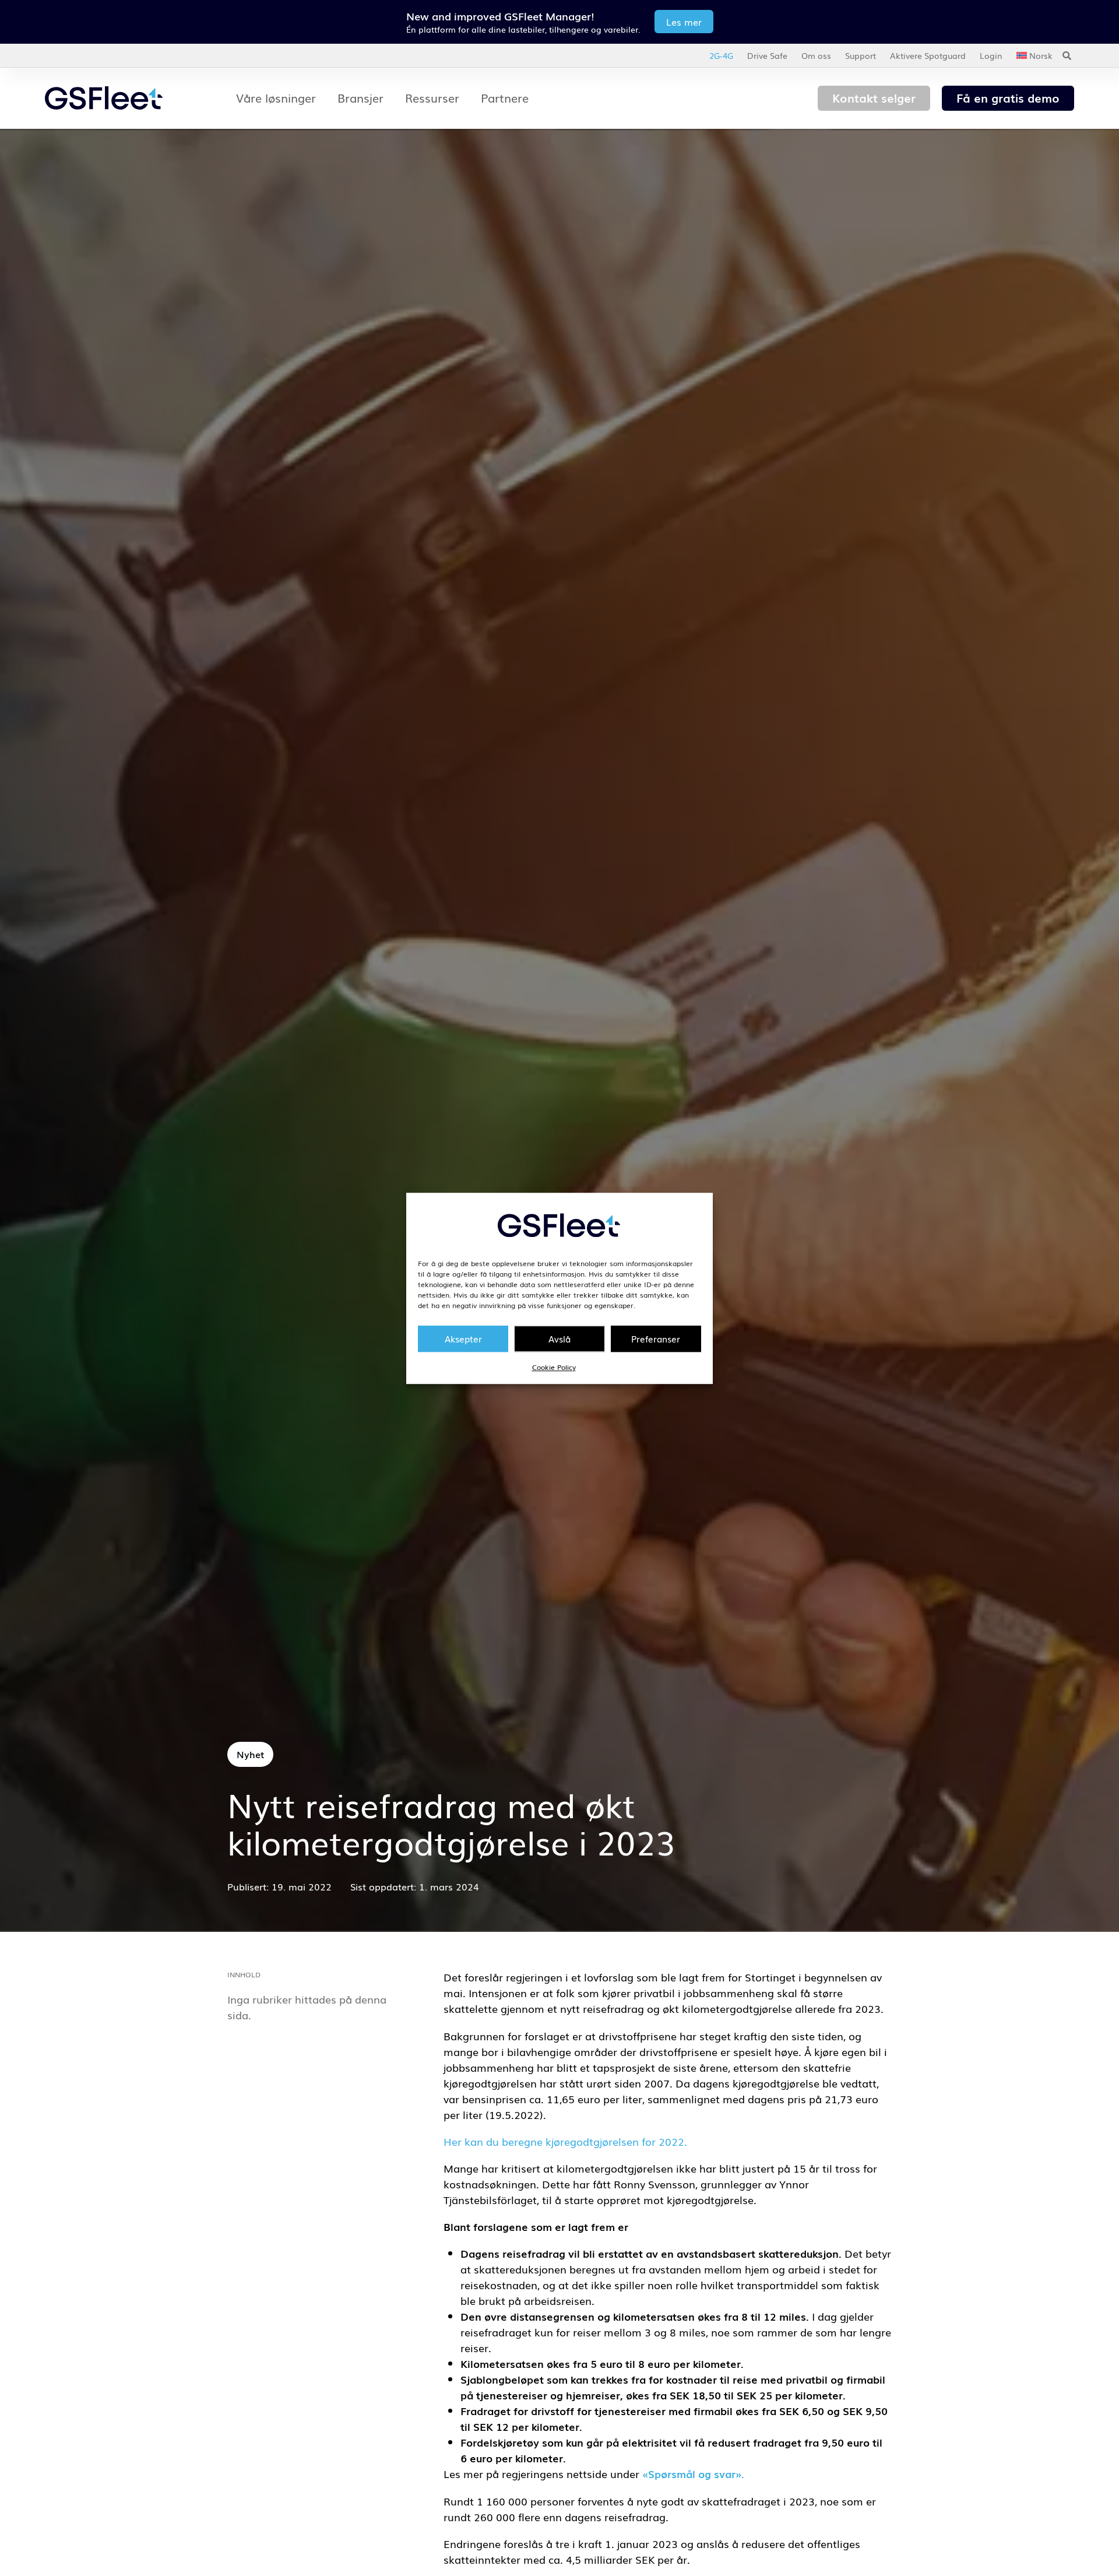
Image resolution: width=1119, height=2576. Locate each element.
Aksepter (463, 1338)
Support (861, 55)
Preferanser (656, 1338)
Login (991, 55)
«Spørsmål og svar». (693, 2473)
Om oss (816, 55)
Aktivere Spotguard (928, 55)
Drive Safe (767, 55)
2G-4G (721, 55)
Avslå (559, 1338)
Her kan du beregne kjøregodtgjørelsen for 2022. (565, 2141)
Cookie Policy (554, 1366)
